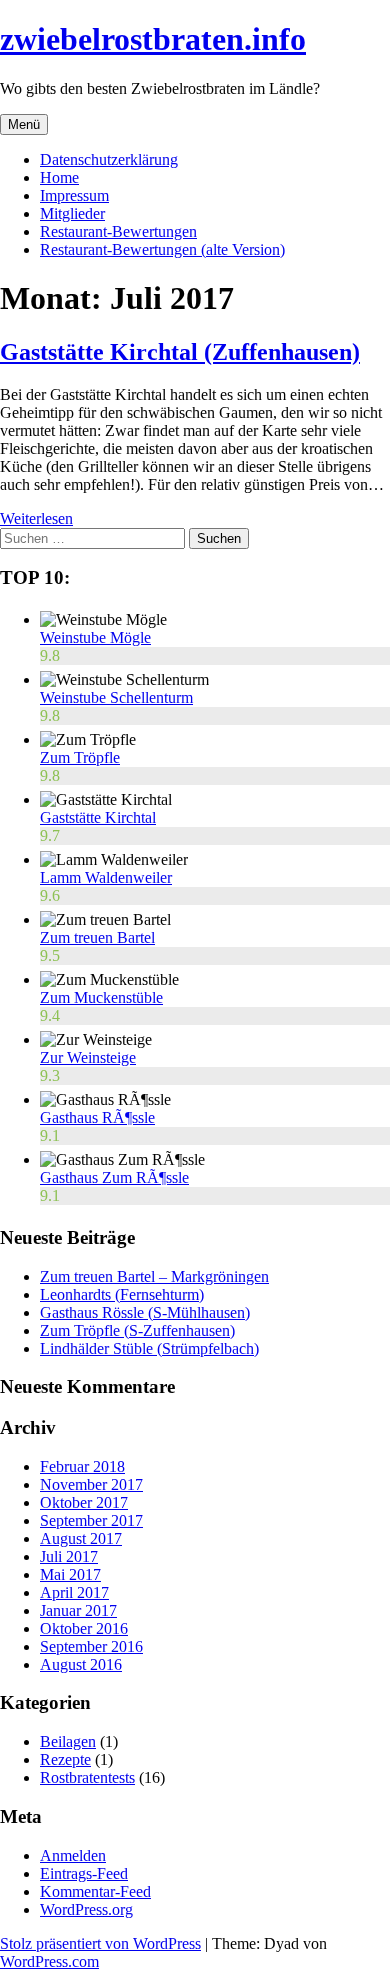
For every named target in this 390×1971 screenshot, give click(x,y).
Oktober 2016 (84, 1628)
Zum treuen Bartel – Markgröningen (154, 1276)
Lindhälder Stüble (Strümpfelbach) (149, 1348)
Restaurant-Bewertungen (118, 231)
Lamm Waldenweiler (106, 877)
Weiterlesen (36, 518)
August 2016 (81, 1664)
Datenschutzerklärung (109, 159)
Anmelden (73, 1855)
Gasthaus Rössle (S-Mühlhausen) (145, 1312)
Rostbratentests (87, 1777)
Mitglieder (72, 213)
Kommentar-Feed (95, 1891)
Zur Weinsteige (88, 1057)
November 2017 (91, 1484)
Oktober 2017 (84, 1502)
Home (59, 177)
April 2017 (74, 1592)
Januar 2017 (78, 1610)
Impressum (74, 195)
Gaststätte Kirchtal (98, 817)
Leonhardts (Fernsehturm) (122, 1294)
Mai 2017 (70, 1574)
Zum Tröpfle (80, 757)
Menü (24, 124)
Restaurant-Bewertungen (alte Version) (162, 249)
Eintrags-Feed (84, 1873)
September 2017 (91, 1520)
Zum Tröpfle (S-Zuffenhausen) (137, 1330)
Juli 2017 (69, 1556)
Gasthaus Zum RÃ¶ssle (114, 1177)
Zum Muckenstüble (101, 997)
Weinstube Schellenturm (116, 697)
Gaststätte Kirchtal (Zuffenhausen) (180, 352)
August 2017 (81, 1538)
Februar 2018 (82, 1466)
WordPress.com (49, 1961)
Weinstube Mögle (95, 637)
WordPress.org (86, 1909)
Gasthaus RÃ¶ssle (97, 1117)
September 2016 (91, 1646)
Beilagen (68, 1741)
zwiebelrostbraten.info (153, 39)
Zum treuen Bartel (97, 937)
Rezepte (65, 1759)
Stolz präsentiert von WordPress (100, 1943)
